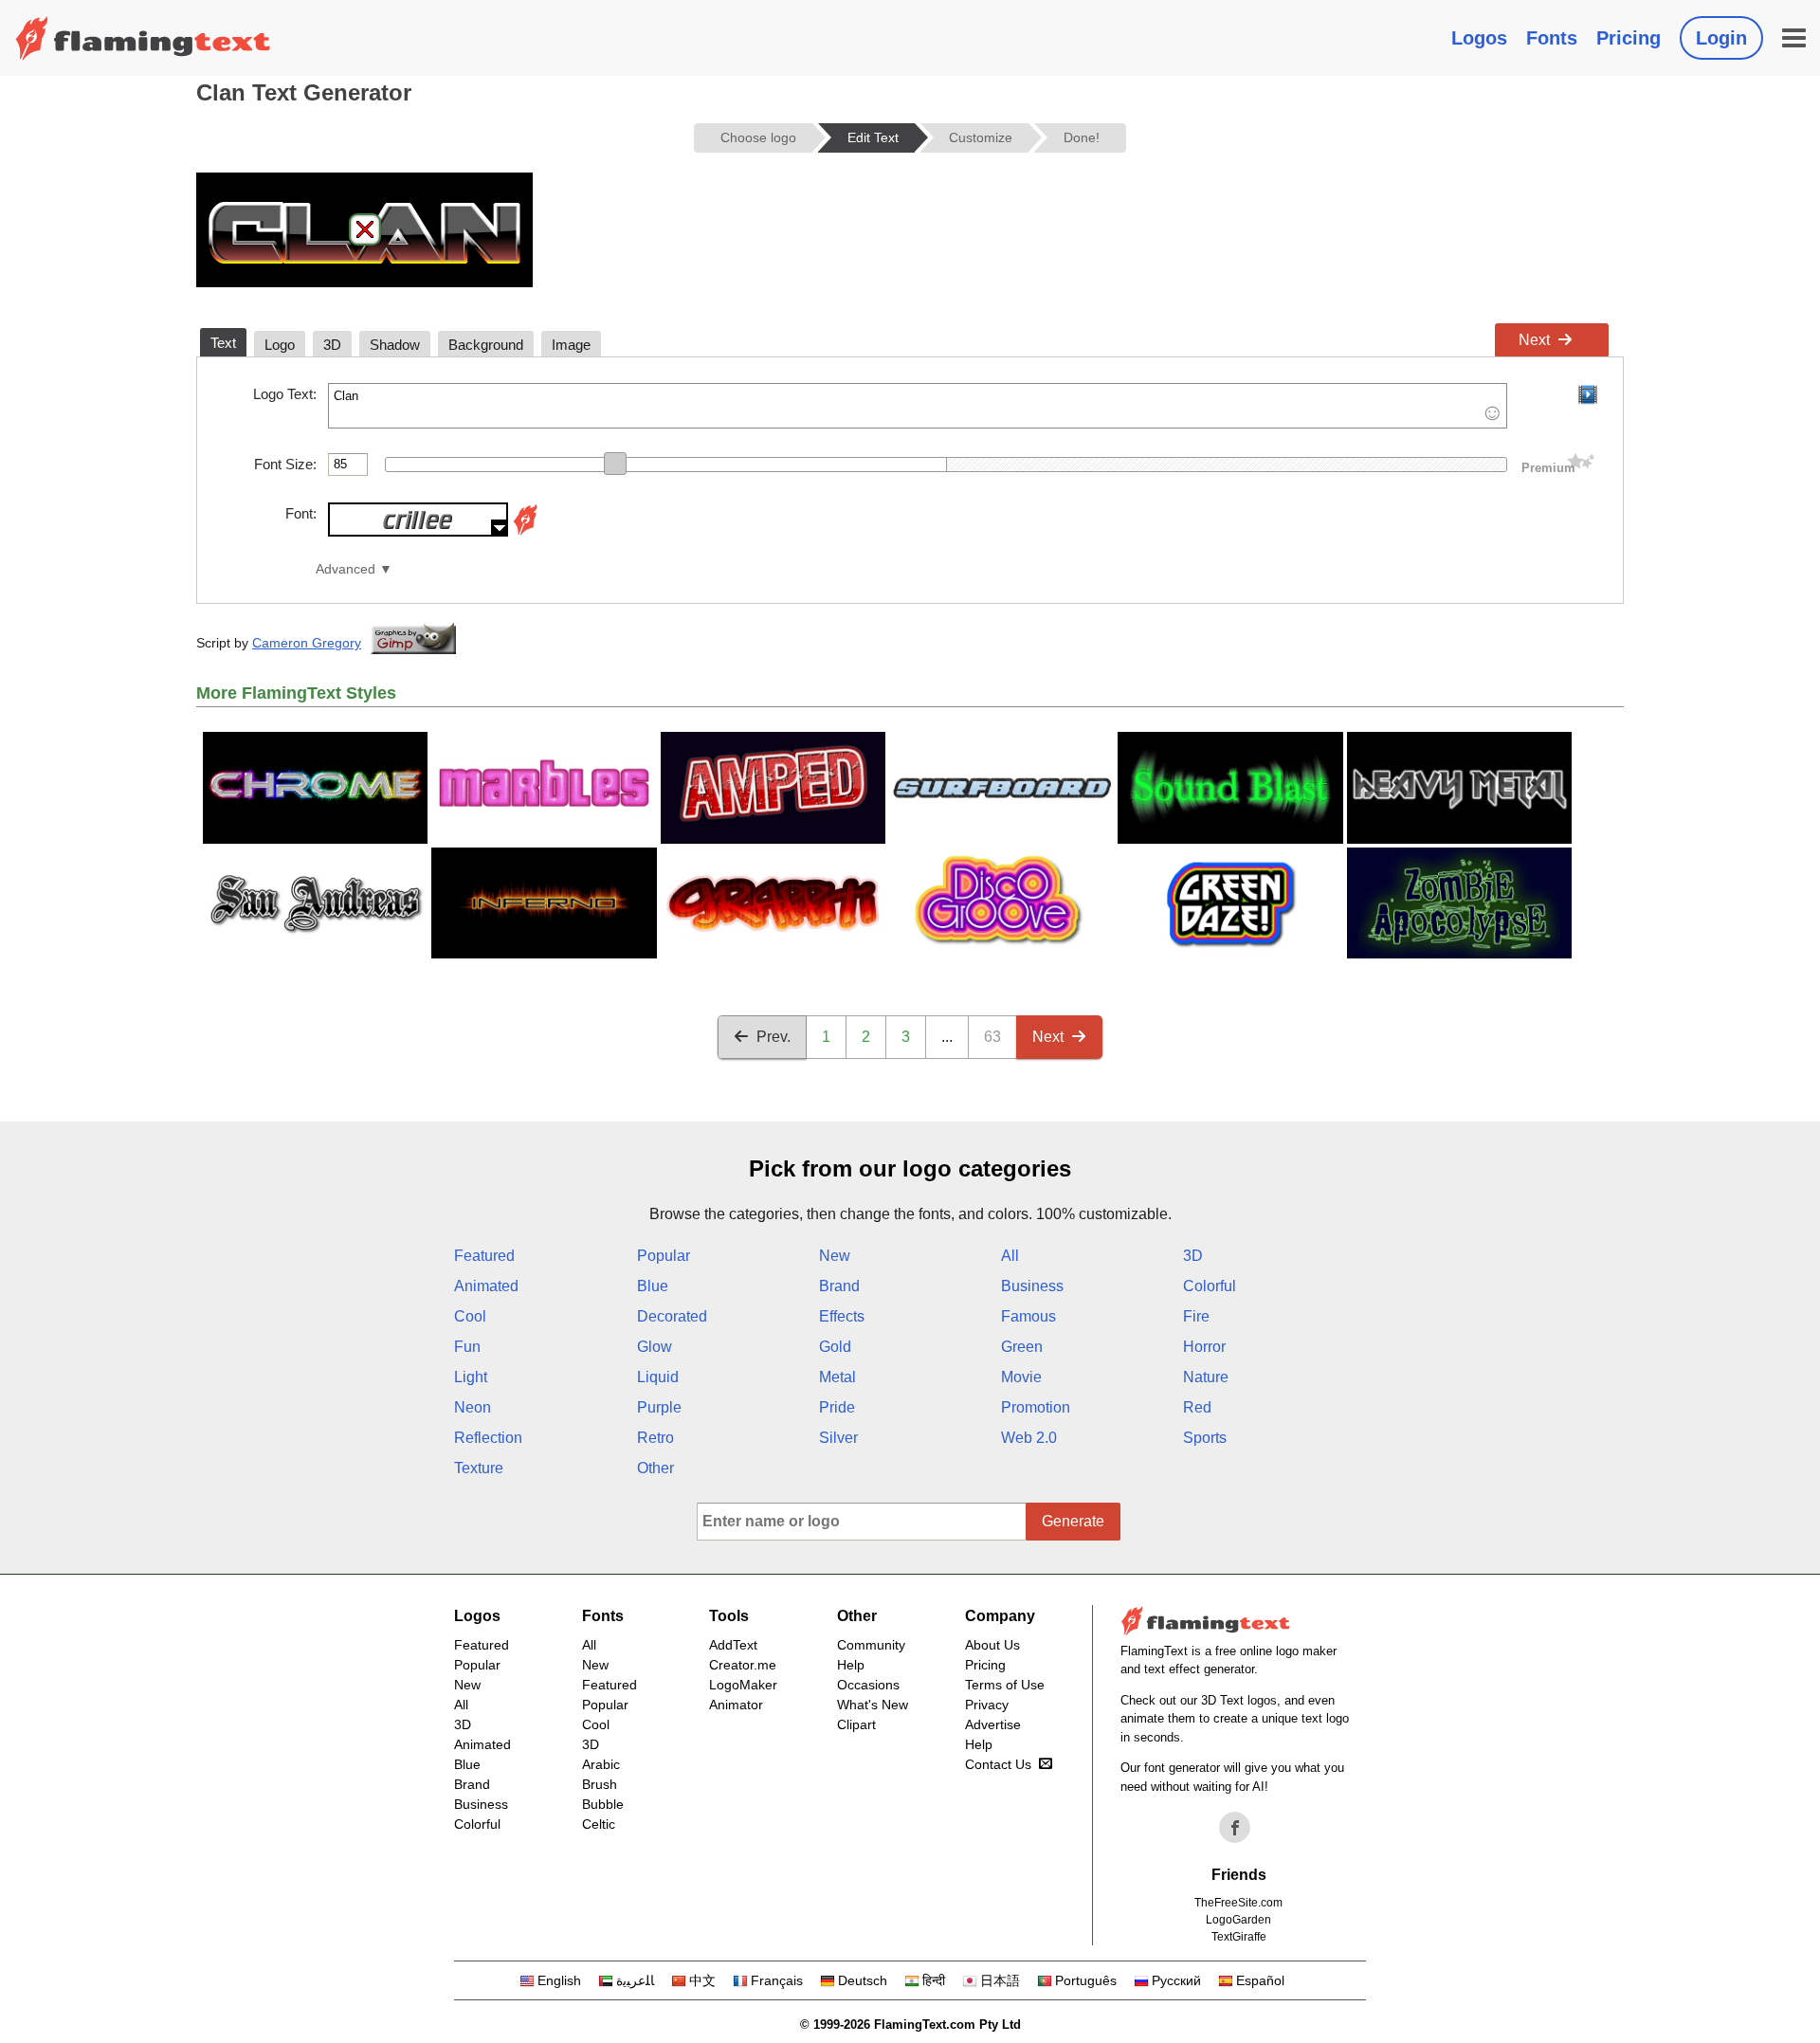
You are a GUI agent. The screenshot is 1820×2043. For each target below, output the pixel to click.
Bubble (603, 1804)
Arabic (601, 1764)
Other (655, 1468)
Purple (659, 1407)
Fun (467, 1347)
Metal (837, 1377)
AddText (733, 1645)
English (559, 1980)
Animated (486, 1286)
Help (851, 1665)
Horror (1204, 1347)
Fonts (1552, 38)
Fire (1196, 1316)
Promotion (1036, 1407)
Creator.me (743, 1665)
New (835, 1256)
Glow (655, 1347)
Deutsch (863, 1980)
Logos (1479, 38)
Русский (1176, 1980)
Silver (838, 1438)
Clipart (856, 1724)
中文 (702, 1980)
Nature (1206, 1377)
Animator (736, 1705)
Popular (664, 1256)
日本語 (1000, 1980)
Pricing (1629, 38)
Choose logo (758, 137)
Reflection (488, 1438)
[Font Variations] (525, 531)
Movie (1021, 1377)
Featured (484, 1256)
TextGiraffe (1239, 1937)
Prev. (773, 1037)
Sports (1205, 1438)
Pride (837, 1407)
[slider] (615, 464)
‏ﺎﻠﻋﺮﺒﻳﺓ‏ (635, 1980)
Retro (655, 1438)
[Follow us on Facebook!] (1235, 1828)
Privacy (987, 1705)
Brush (600, 1784)
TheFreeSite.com (1238, 1903)
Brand (839, 1286)
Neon (473, 1407)
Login (1721, 38)
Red (1197, 1407)
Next (1534, 340)
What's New (873, 1705)
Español (1260, 1980)
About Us (992, 1645)
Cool (470, 1316)
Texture (479, 1468)
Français (777, 1980)
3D (1193, 1256)
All (1010, 1256)
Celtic (599, 1824)
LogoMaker (743, 1685)
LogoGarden (1238, 1920)
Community (871, 1645)
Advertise (993, 1724)
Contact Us (998, 1764)
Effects (842, 1316)
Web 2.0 (1029, 1438)
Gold (835, 1347)
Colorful (1210, 1286)
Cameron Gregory (307, 643)
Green (1022, 1347)
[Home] (143, 38)
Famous (1028, 1316)
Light (471, 1377)
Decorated (672, 1316)
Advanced (346, 569)
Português (1086, 1980)
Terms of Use (1005, 1685)
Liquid (658, 1377)
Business (1032, 1286)
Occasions (868, 1685)
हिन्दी (934, 1980)
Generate (1073, 1521)
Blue (653, 1286)
